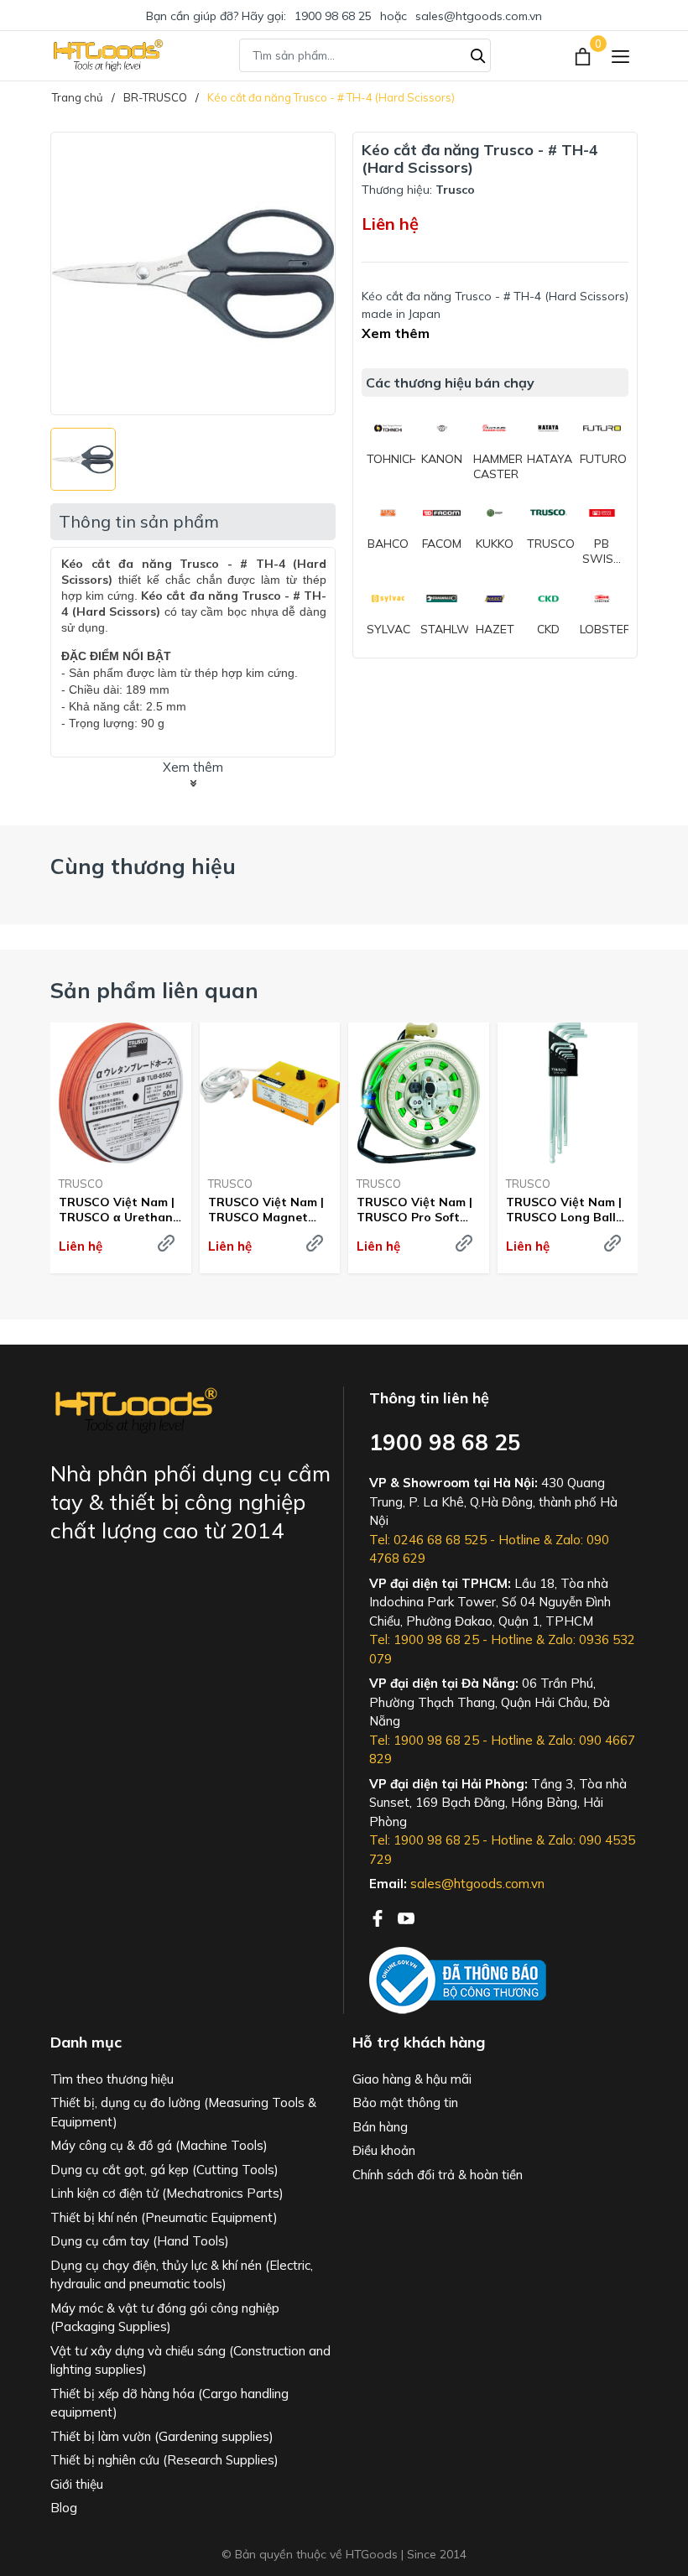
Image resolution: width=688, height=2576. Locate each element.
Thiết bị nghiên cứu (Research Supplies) (164, 2460)
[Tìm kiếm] (478, 54)
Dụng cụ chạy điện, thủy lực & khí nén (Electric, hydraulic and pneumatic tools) (182, 2275)
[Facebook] (379, 1917)
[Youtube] (406, 1917)
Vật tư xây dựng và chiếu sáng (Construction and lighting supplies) (190, 2360)
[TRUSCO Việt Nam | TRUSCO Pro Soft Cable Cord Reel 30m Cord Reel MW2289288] (419, 1093)
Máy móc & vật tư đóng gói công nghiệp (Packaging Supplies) (165, 2318)
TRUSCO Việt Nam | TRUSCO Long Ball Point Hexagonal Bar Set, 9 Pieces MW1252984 (568, 1210)
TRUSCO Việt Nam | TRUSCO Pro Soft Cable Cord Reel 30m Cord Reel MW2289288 (417, 1210)
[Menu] (620, 56)
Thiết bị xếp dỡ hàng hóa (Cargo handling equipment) (169, 2403)
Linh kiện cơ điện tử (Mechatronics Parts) (167, 2193)
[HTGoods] (107, 55)
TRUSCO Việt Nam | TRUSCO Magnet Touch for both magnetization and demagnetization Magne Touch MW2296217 (266, 1210)
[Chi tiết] (166, 1243)
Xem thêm (396, 333)
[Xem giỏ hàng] (584, 55)
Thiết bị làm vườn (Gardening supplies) (162, 2436)
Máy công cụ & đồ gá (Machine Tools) (159, 2145)
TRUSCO (81, 1184)
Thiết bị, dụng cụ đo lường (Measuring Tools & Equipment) (183, 2112)
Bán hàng (380, 2127)
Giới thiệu (77, 2484)
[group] (193, 273)
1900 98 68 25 (333, 16)
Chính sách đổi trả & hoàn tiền (438, 2175)
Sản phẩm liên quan (154, 990)
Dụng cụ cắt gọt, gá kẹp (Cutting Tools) (164, 2170)
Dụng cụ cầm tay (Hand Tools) (140, 2241)
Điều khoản (384, 2150)
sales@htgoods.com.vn (479, 16)
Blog (64, 2508)
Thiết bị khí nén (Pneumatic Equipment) (164, 2217)
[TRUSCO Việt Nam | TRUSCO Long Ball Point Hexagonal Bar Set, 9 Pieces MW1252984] (568, 1093)
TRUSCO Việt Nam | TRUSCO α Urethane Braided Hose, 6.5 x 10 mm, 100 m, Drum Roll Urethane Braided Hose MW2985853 (119, 1210)
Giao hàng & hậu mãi (412, 2079)
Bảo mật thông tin (405, 2102)
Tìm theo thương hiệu (112, 2079)
